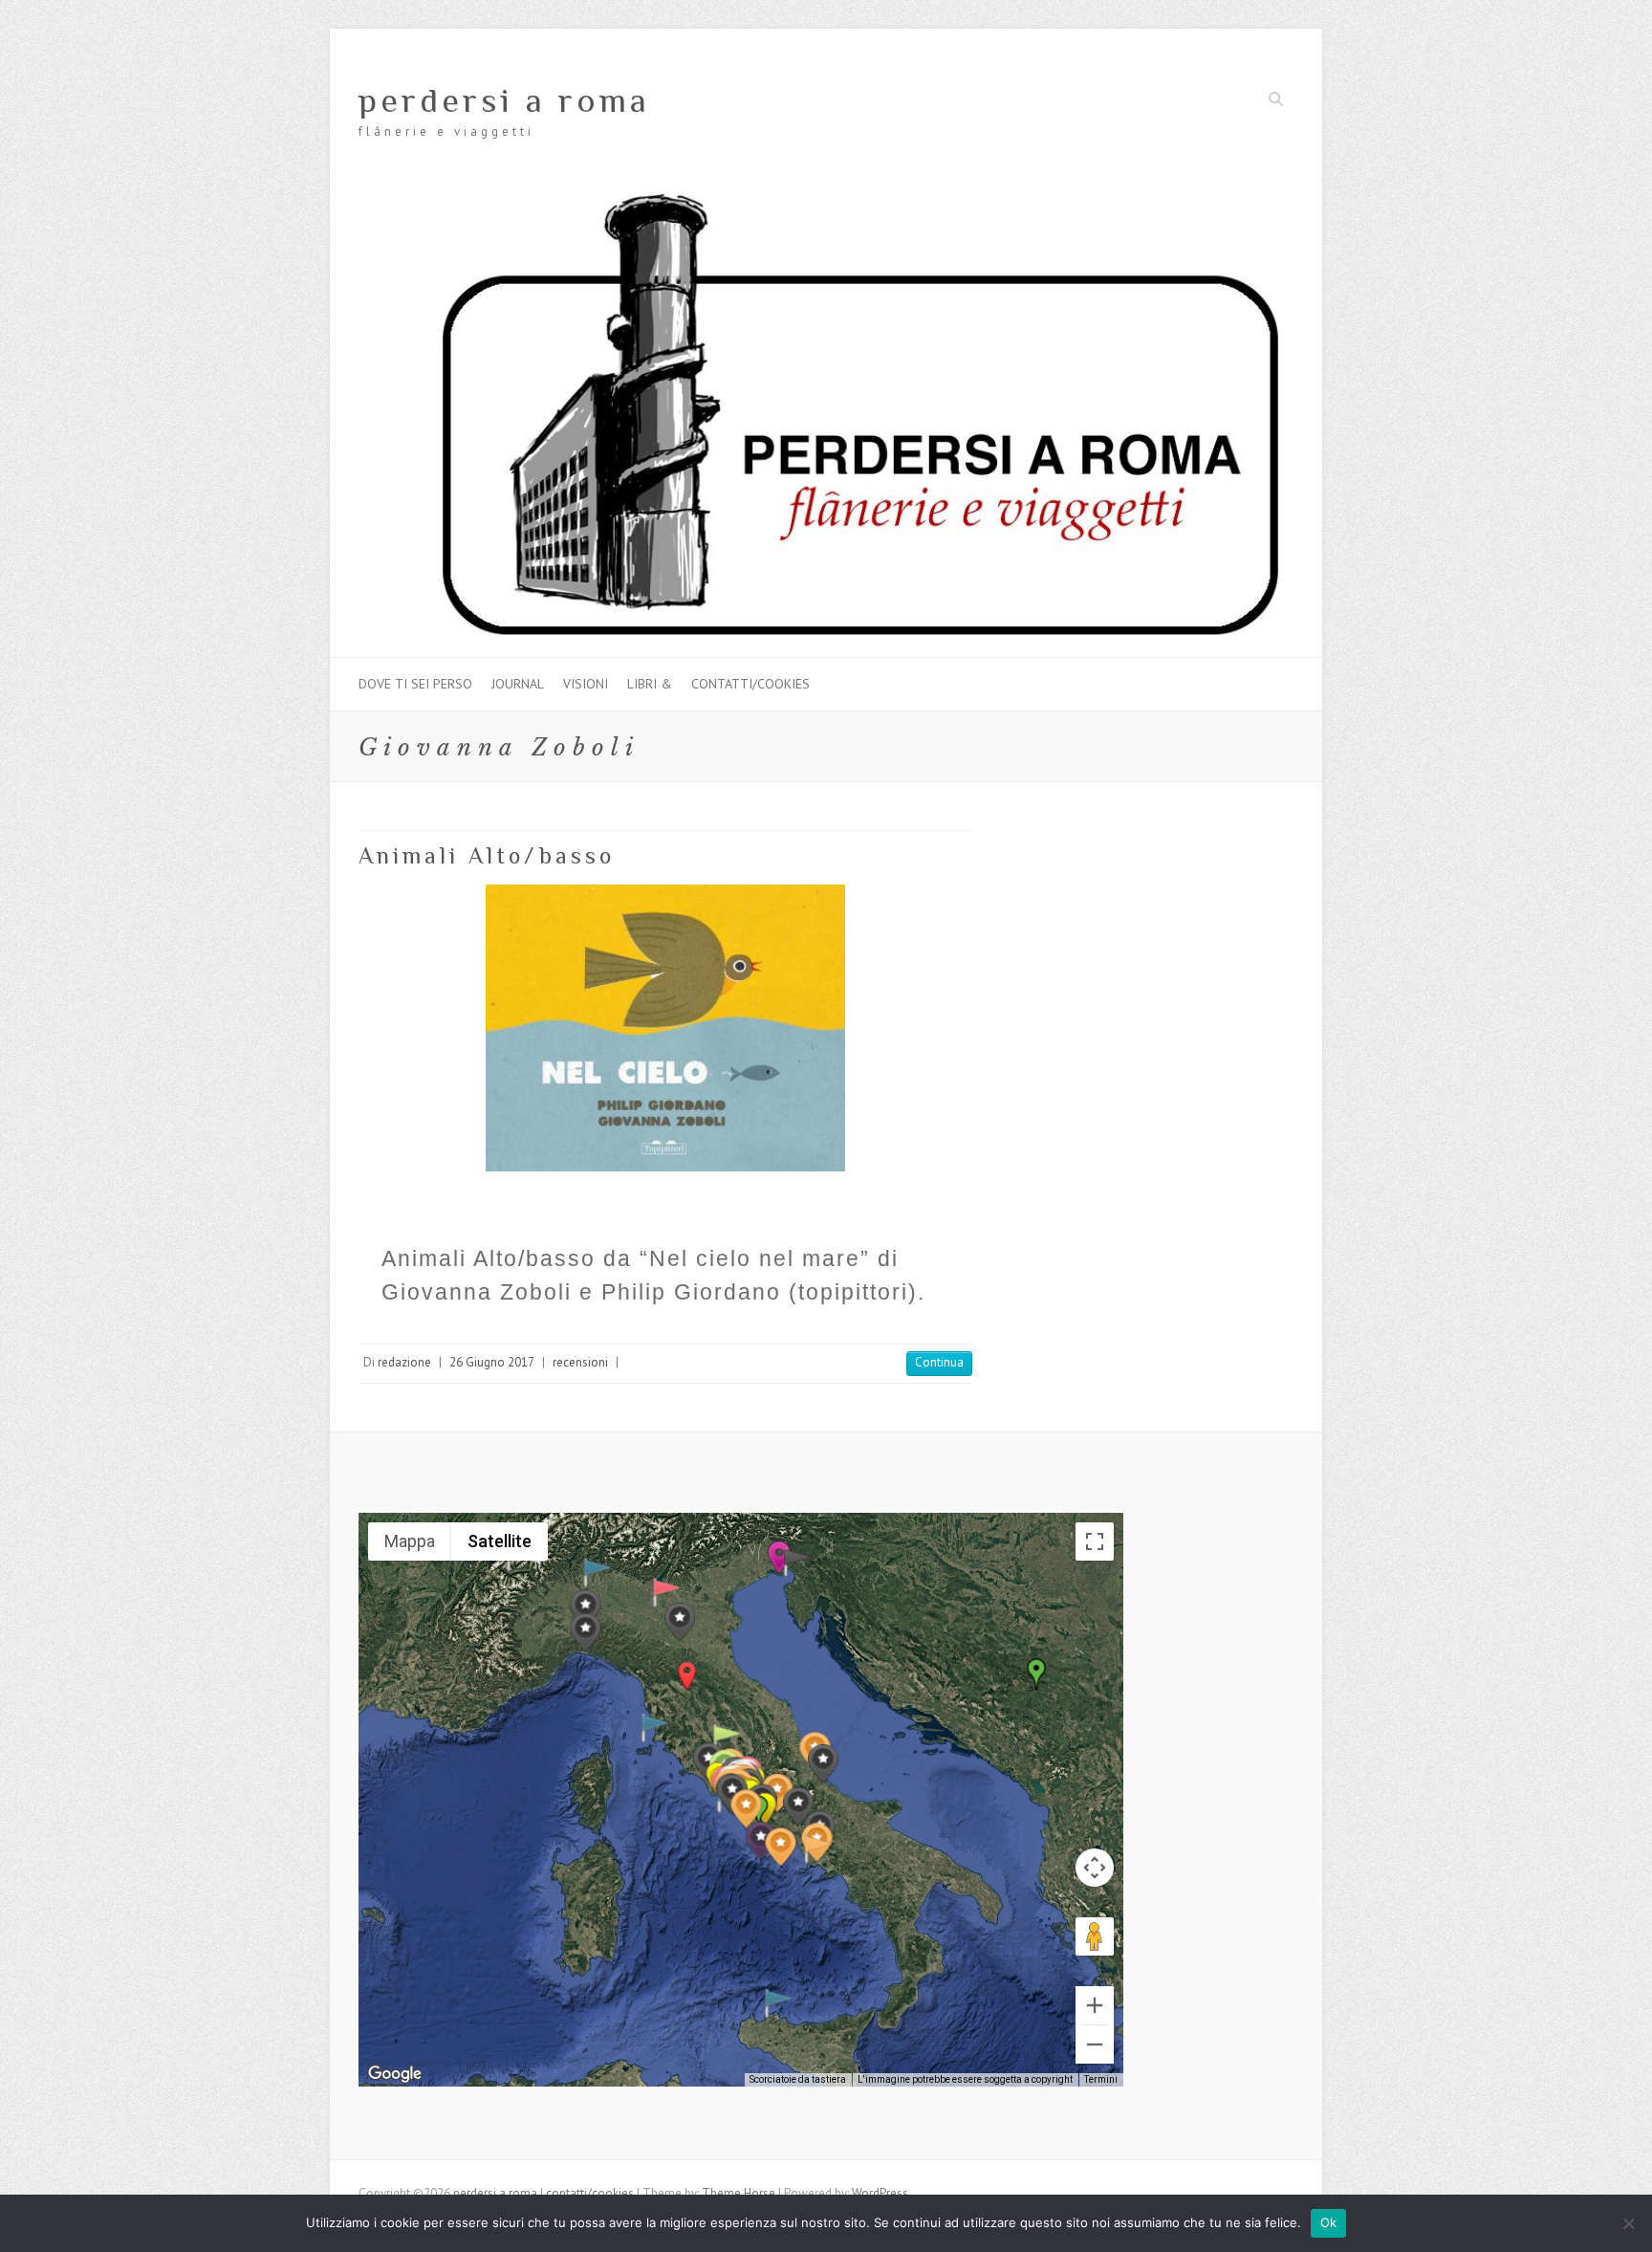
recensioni (580, 1362)
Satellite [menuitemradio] (500, 1541)
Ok (1329, 2222)
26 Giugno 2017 (492, 1362)
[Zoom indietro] (1095, 2044)
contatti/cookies (750, 684)
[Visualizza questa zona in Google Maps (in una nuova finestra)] (395, 2074)
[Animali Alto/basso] (665, 1028)
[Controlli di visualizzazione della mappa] (1095, 1868)
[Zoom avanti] (1095, 2005)
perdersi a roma (504, 100)
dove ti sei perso (415, 684)
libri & (650, 684)
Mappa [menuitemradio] (410, 1541)
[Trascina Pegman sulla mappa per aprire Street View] (1095, 1936)
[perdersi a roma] (826, 197)
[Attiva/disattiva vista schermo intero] (1095, 1541)
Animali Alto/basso (487, 855)
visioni (586, 684)
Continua (939, 1362)
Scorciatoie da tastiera (798, 2079)
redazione (404, 1362)
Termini (1101, 2079)
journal (518, 684)
